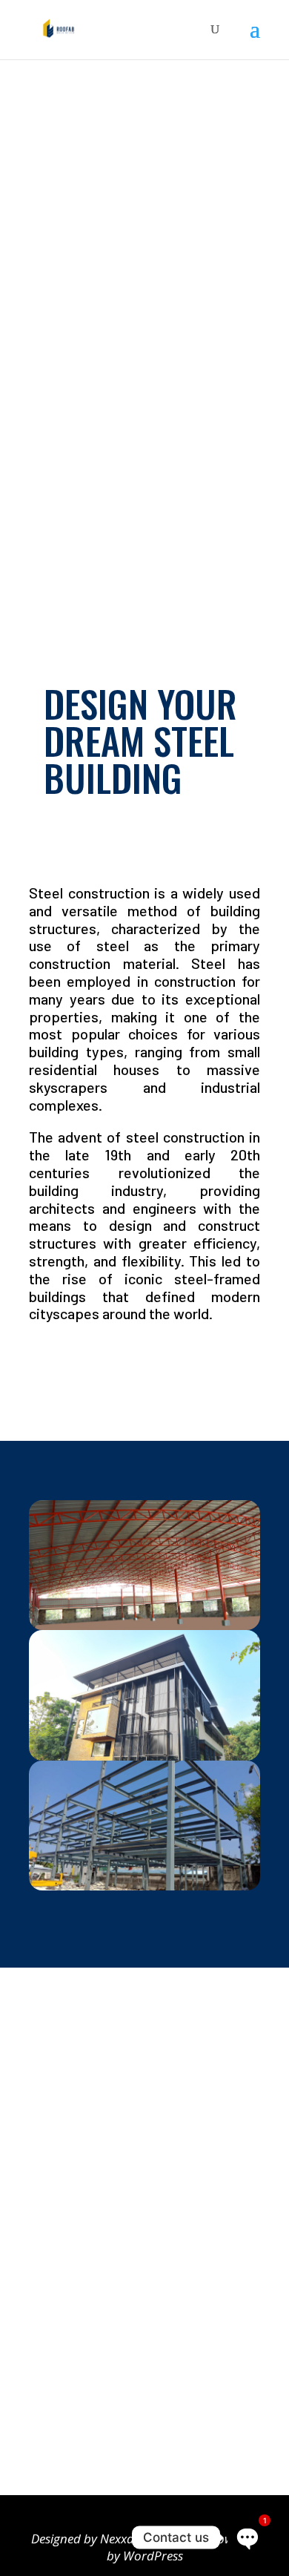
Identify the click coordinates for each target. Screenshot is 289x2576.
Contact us (74, 2399)
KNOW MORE (77, 1367)
